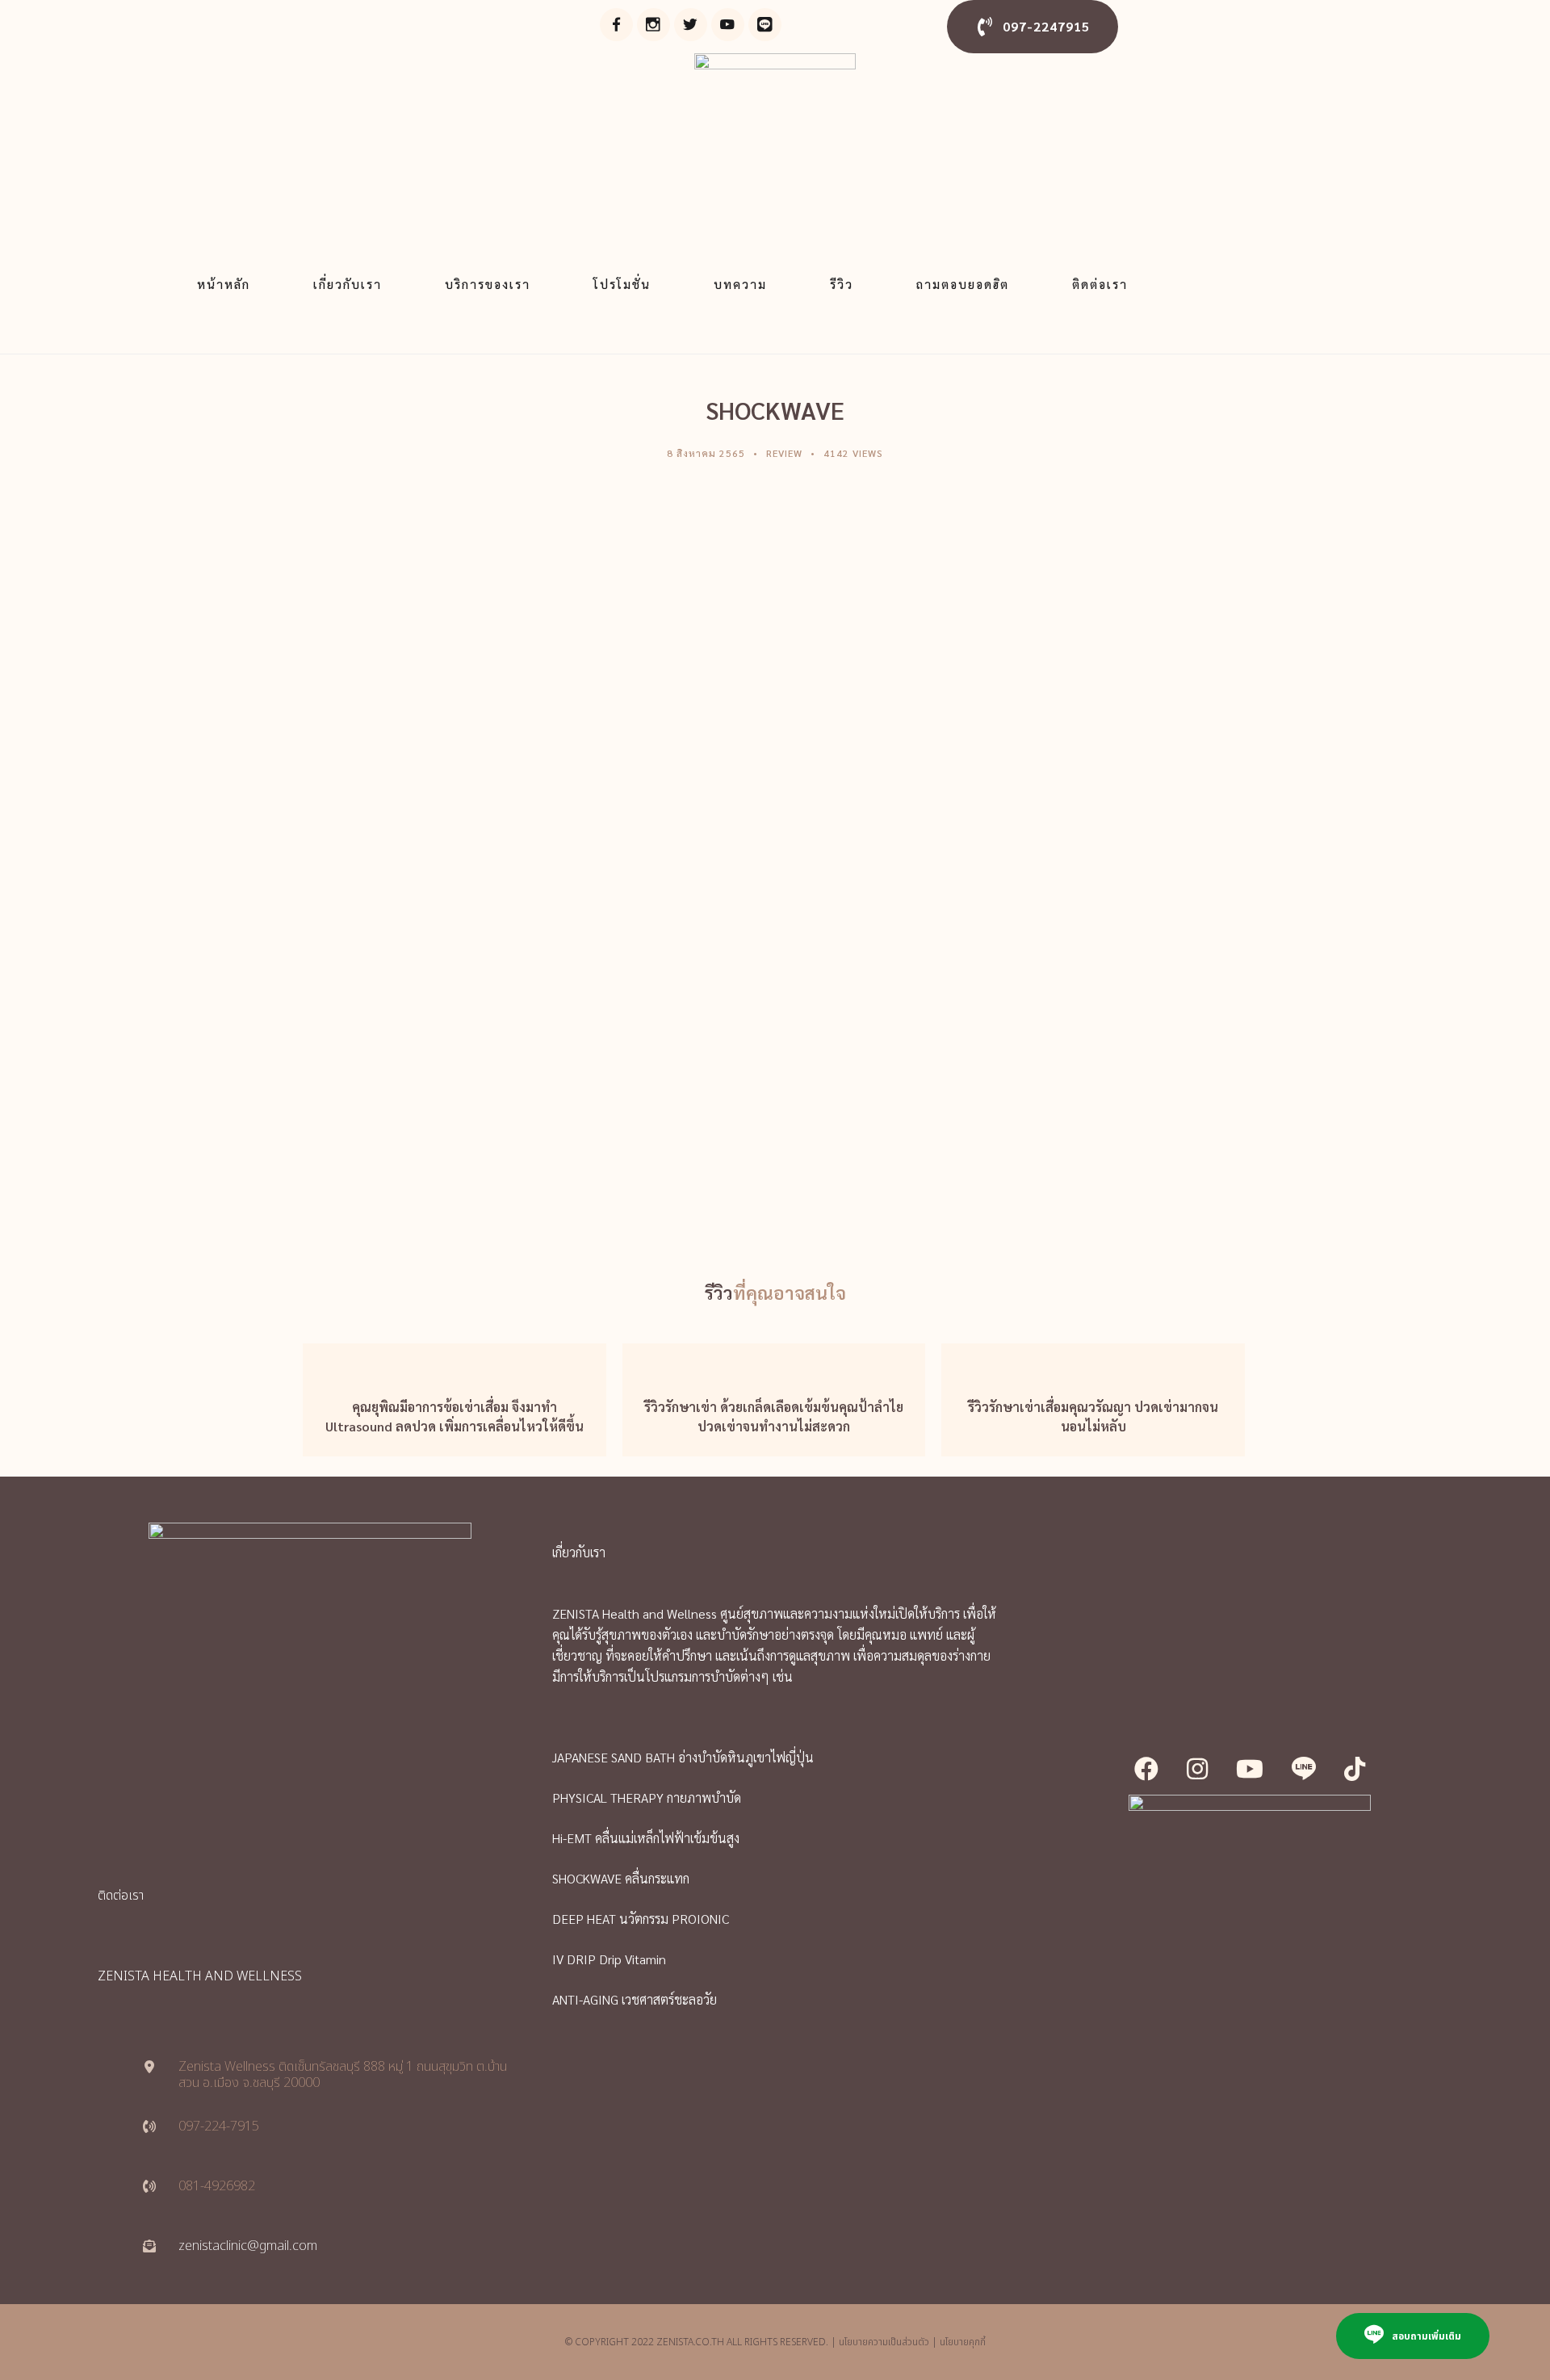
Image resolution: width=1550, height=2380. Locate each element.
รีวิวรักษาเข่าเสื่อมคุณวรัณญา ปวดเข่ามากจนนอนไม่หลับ (1093, 1416)
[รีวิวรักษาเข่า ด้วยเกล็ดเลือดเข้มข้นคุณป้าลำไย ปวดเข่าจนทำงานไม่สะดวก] (774, 1360)
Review (784, 453)
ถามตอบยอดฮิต (963, 284)
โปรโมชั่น (622, 284)
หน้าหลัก (224, 284)
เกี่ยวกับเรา (348, 284)
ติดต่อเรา (1100, 284)
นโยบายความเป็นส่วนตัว (884, 2342)
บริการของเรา (488, 284)
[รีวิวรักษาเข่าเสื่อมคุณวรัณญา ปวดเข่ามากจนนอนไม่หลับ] (1093, 1360)
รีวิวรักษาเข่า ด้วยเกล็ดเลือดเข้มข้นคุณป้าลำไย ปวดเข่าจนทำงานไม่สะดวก (774, 1416)
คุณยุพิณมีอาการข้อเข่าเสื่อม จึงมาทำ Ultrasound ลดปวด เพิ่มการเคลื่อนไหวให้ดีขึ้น (455, 1416)
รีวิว (842, 284)
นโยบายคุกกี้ (963, 2342)
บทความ (740, 284)
